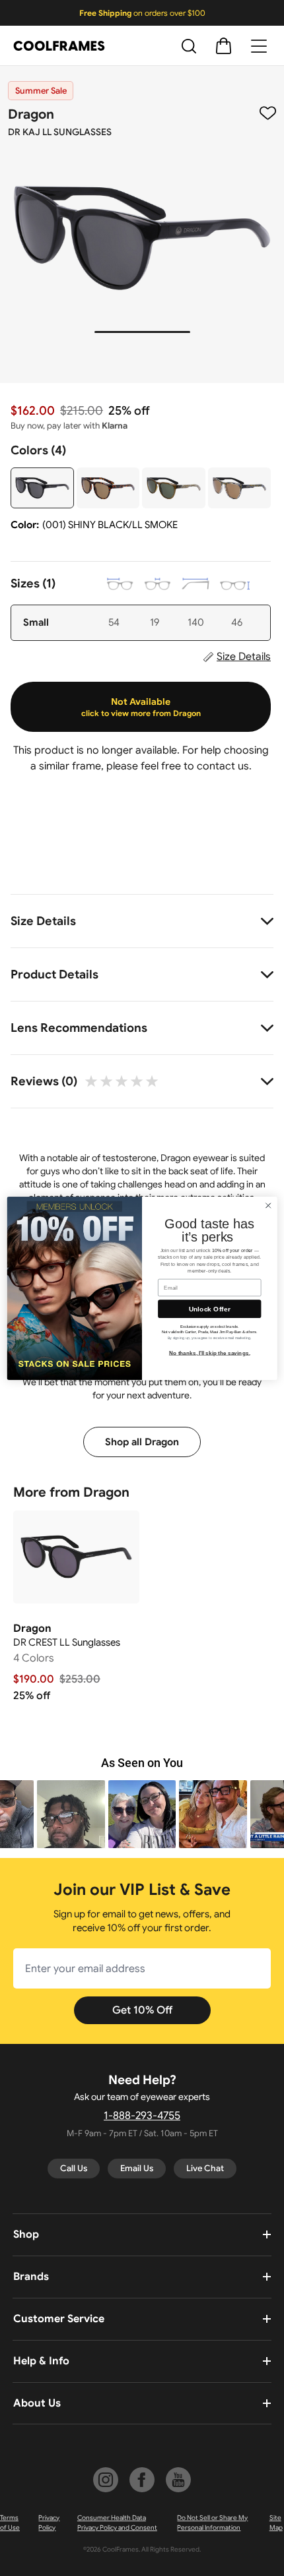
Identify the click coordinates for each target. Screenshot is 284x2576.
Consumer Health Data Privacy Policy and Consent (117, 2523)
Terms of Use (10, 2523)
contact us (223, 766)
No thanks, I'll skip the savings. (210, 1353)
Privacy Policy (49, 2523)
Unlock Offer (210, 1309)
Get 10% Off (142, 2010)
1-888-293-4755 (142, 2116)
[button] (71, 1814)
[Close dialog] (268, 1205)
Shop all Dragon (142, 1442)
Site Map (276, 2523)
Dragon (31, 114)
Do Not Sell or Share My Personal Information (212, 2523)
